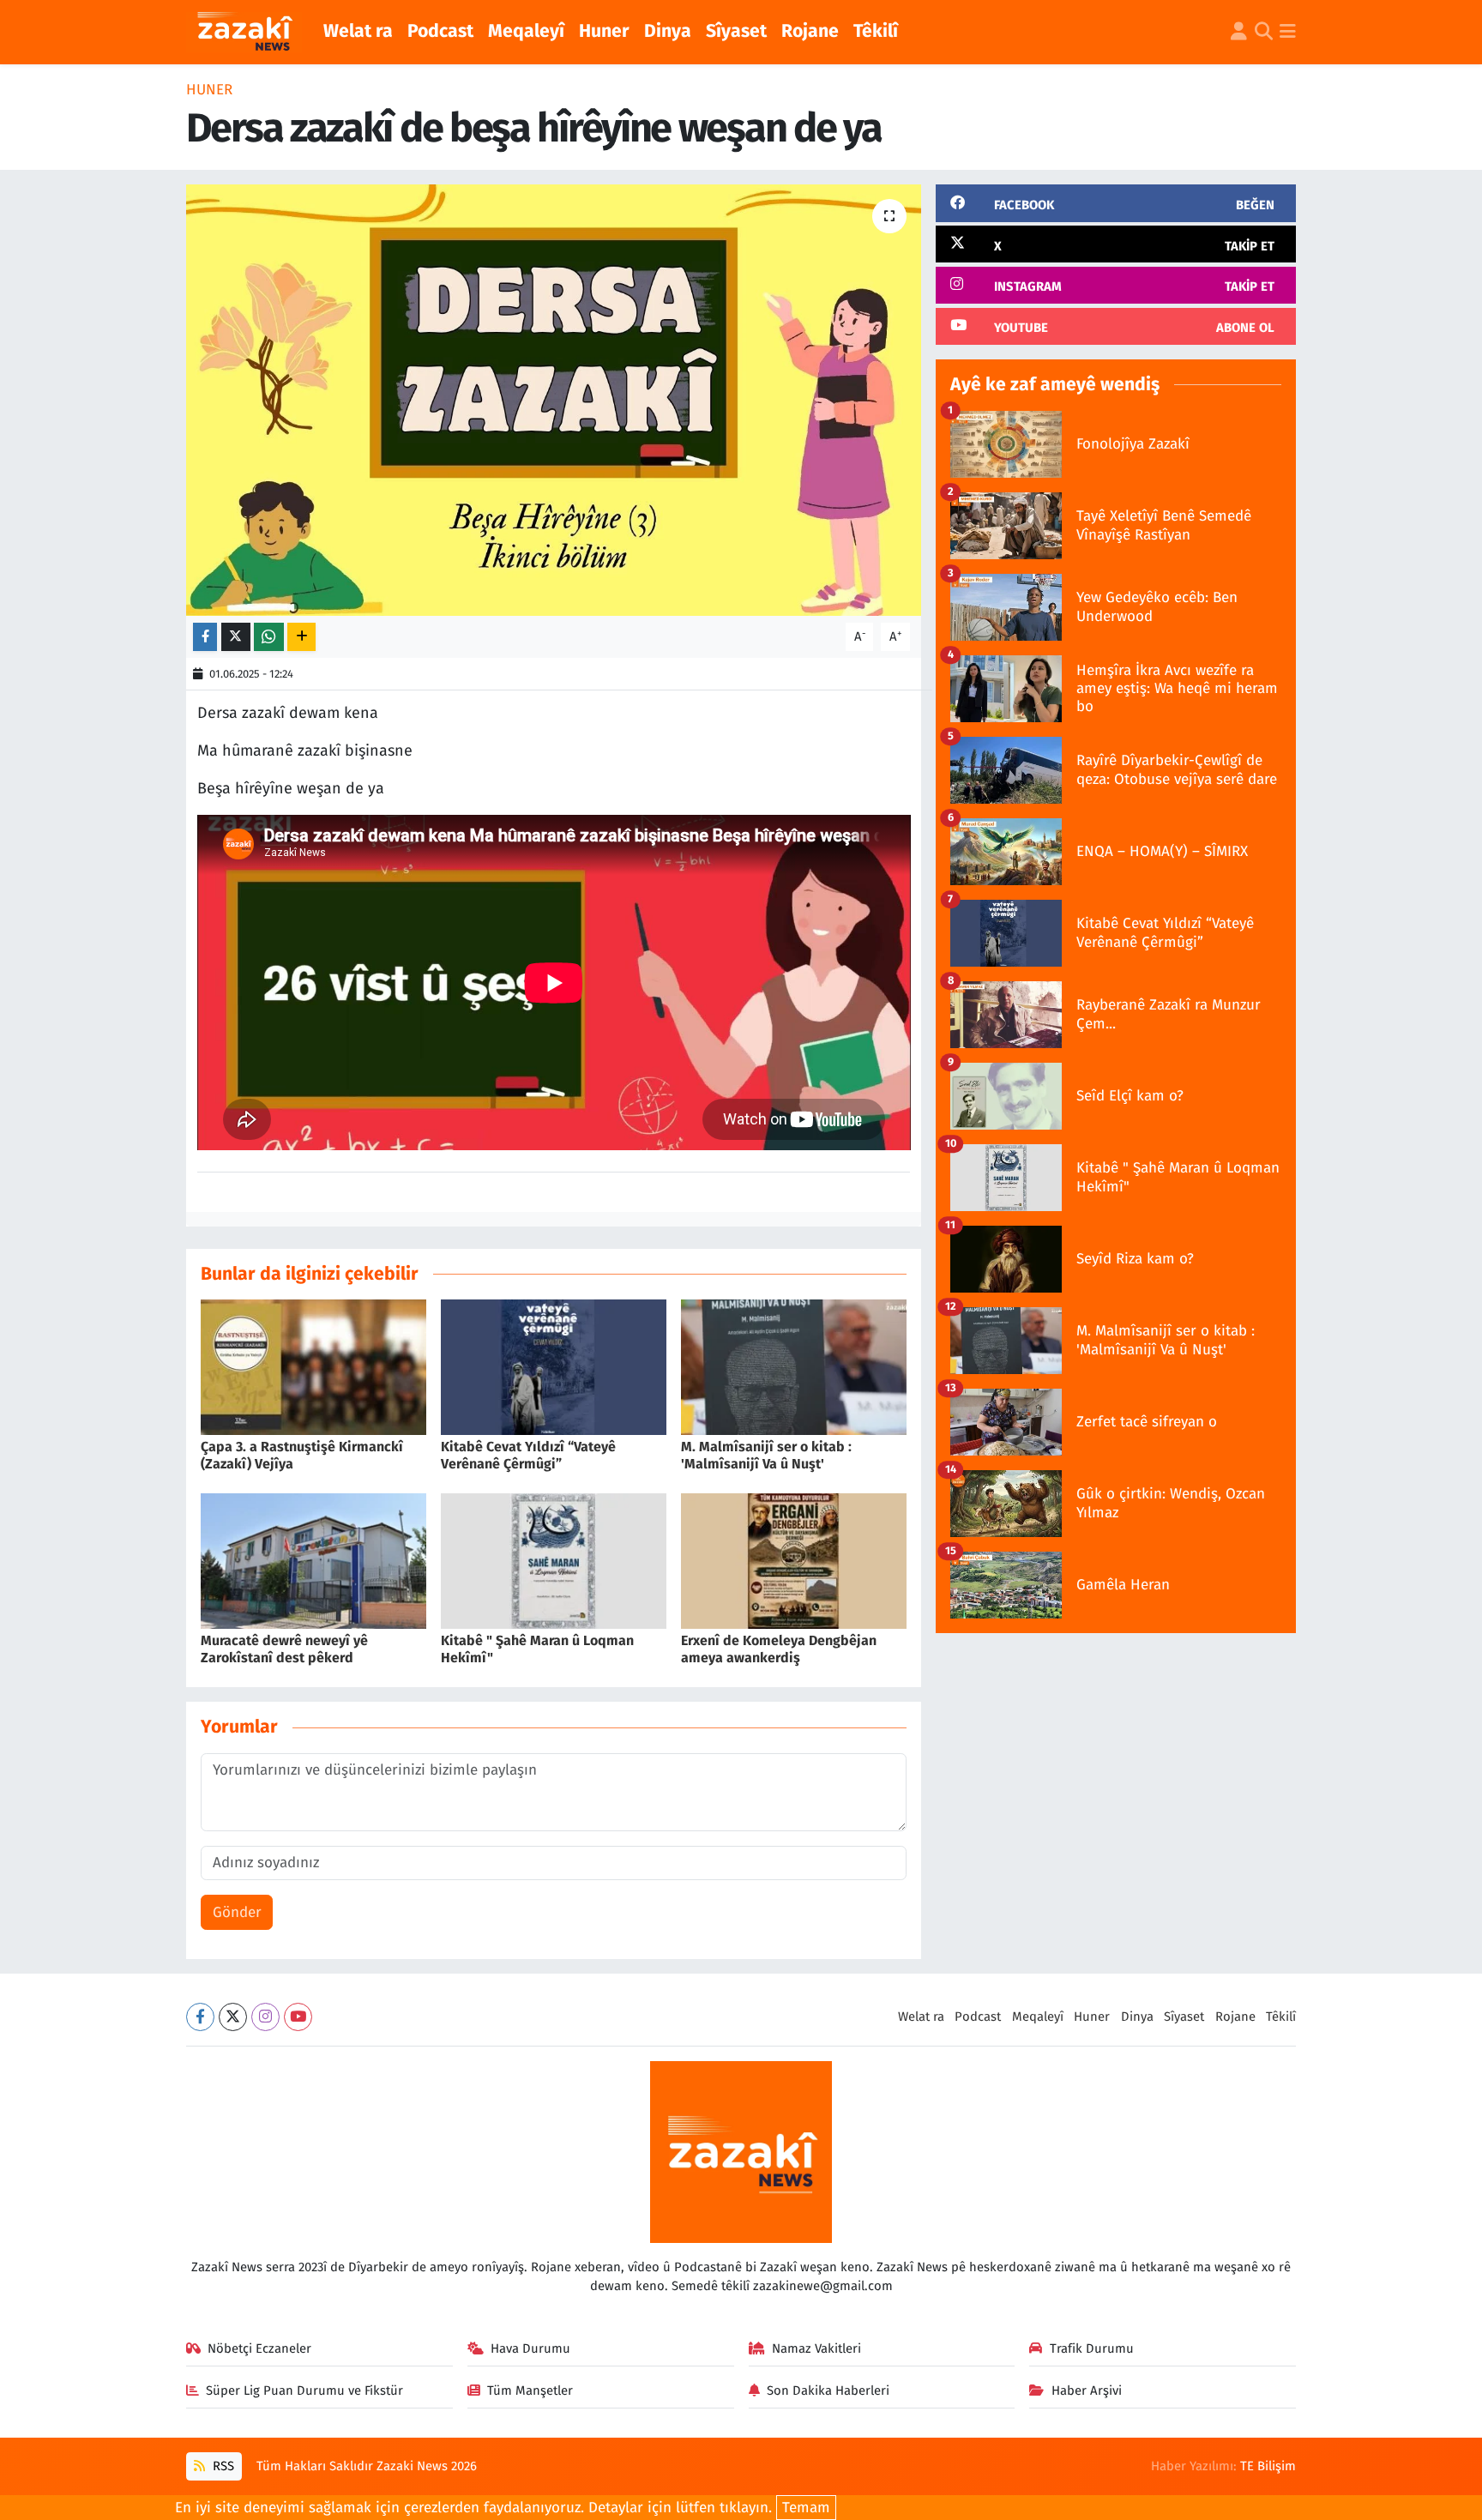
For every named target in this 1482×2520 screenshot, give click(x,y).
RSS (222, 2466)
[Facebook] (200, 2017)
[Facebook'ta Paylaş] (205, 637)
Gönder (237, 1912)
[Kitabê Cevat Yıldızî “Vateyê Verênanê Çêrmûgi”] (554, 1367)
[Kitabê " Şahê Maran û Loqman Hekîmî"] (554, 1561)
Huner (604, 31)
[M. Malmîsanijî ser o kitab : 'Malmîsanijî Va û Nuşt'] (794, 1367)
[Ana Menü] (1288, 33)
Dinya (668, 31)
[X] (233, 2017)
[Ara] (1264, 33)
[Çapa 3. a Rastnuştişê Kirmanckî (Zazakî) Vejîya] (313, 1367)
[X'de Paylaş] (236, 637)
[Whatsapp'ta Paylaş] (269, 637)
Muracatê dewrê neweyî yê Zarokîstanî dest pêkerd (284, 1649)
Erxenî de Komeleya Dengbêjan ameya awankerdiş (779, 1649)
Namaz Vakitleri (816, 2348)
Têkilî (876, 31)
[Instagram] (265, 2017)
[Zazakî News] (244, 33)
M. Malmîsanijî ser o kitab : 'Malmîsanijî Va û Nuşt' (766, 1455)
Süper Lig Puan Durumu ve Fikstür (304, 2390)
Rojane (810, 31)
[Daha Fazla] (301, 637)
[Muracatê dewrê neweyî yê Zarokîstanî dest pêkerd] (313, 1561)
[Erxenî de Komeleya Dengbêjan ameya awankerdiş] (794, 1561)
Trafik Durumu (1092, 2348)
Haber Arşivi (1087, 2390)
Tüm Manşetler (530, 2390)
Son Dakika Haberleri (828, 2390)
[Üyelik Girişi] (1239, 33)
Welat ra (358, 31)
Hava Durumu (530, 2348)
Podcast (440, 31)
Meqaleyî (526, 31)
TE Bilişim (1268, 2466)
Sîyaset (736, 31)
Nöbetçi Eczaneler (259, 2348)
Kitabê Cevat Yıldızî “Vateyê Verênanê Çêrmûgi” (528, 1455)
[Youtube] (298, 2017)
